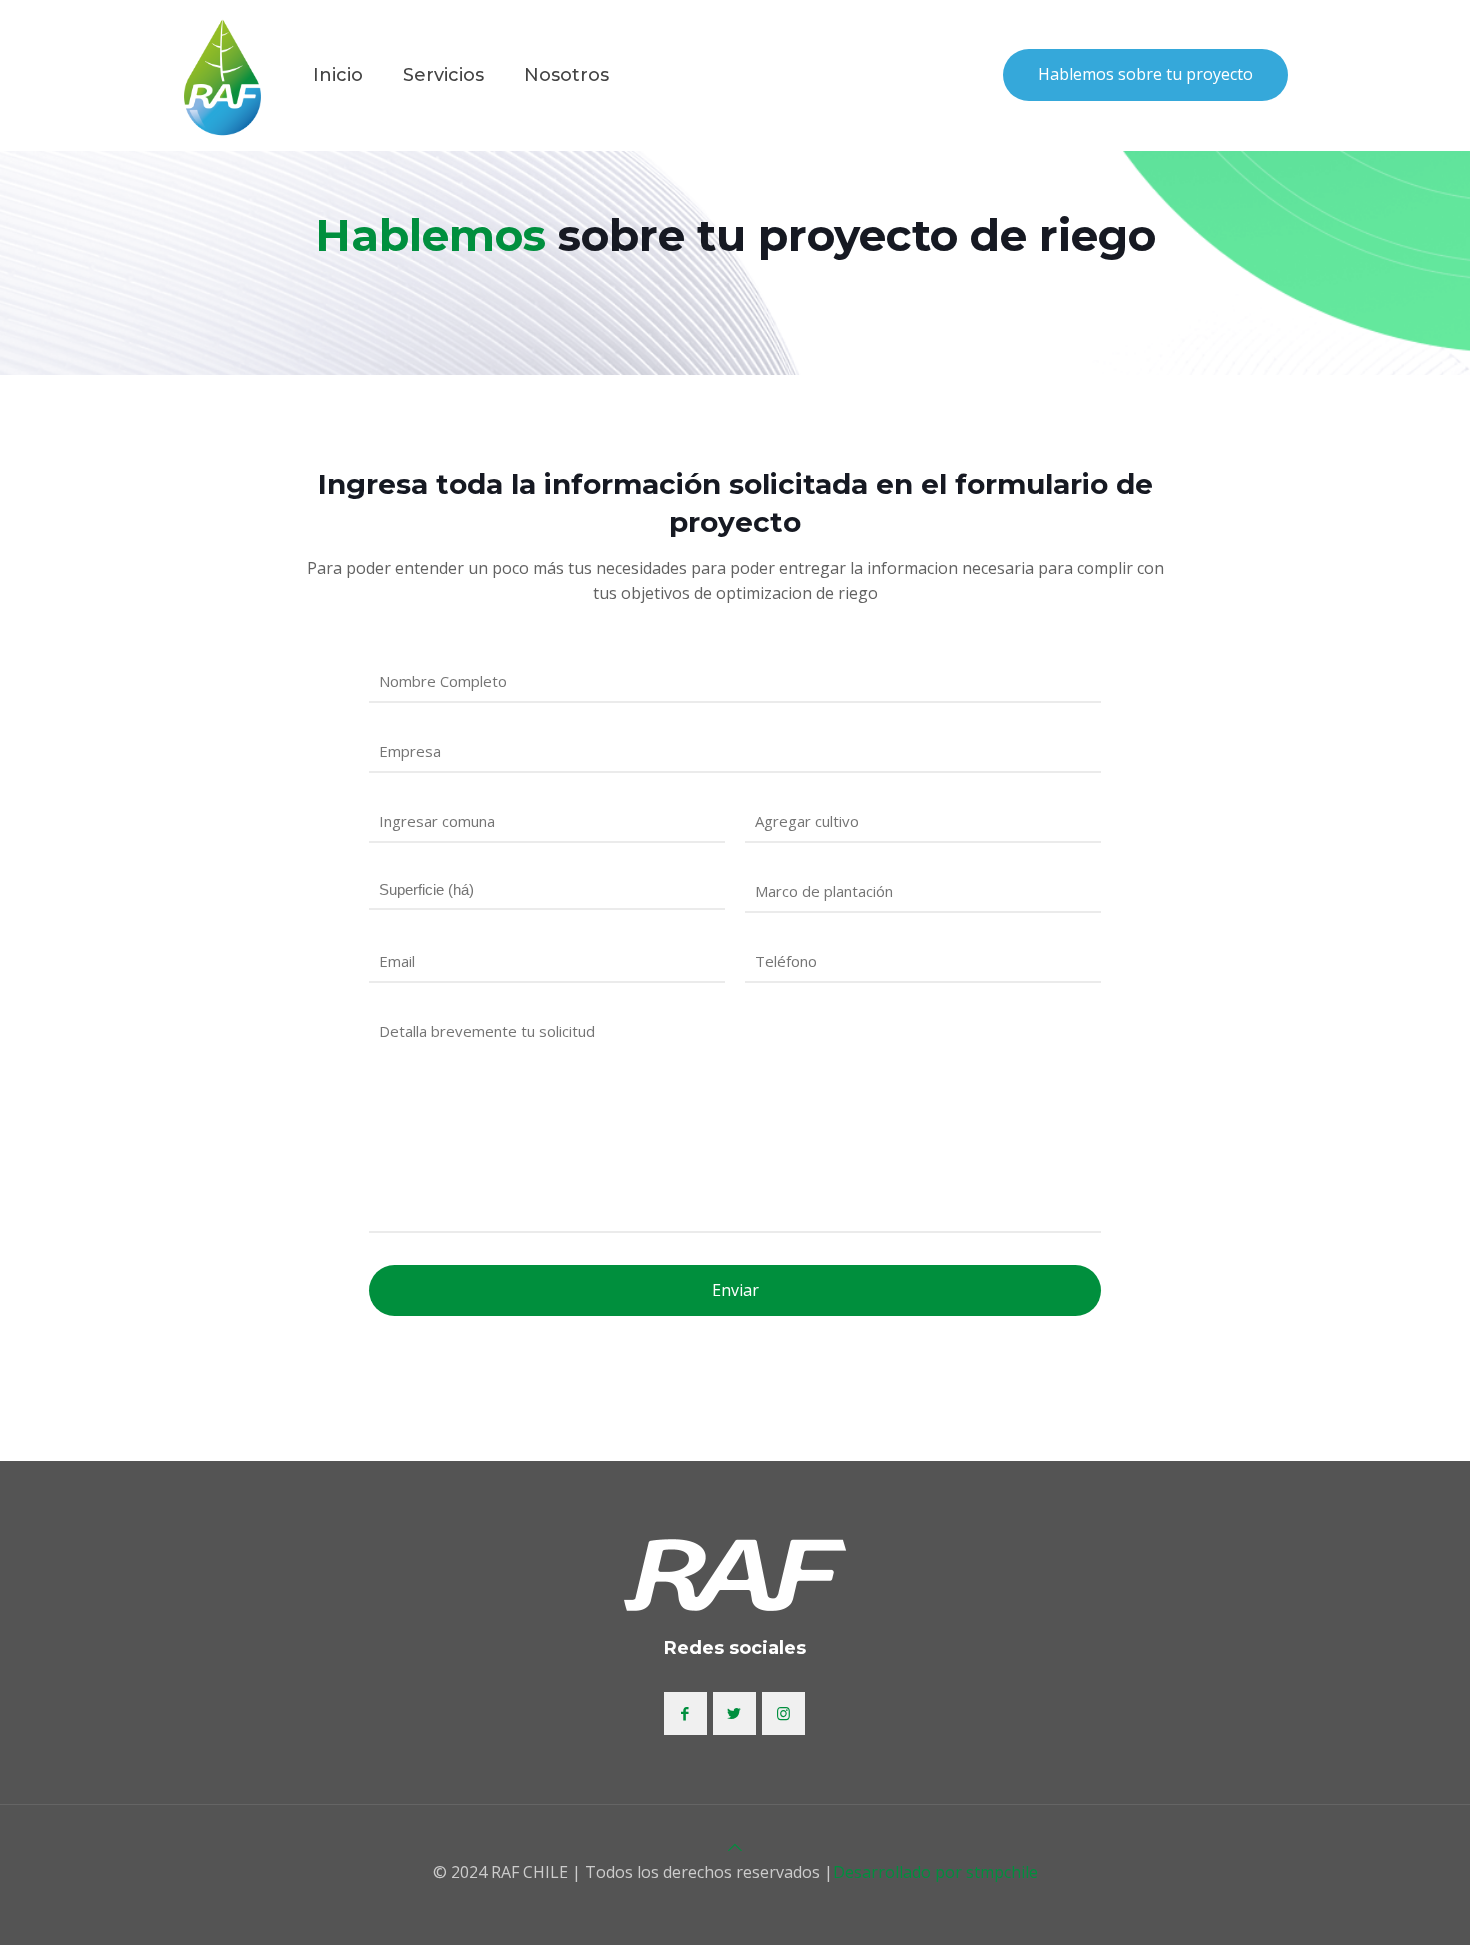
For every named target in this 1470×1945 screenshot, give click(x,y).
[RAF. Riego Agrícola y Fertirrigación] (222, 75)
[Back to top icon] (735, 1847)
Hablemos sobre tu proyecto (1145, 74)
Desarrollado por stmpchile (935, 1872)
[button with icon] (685, 1713)
